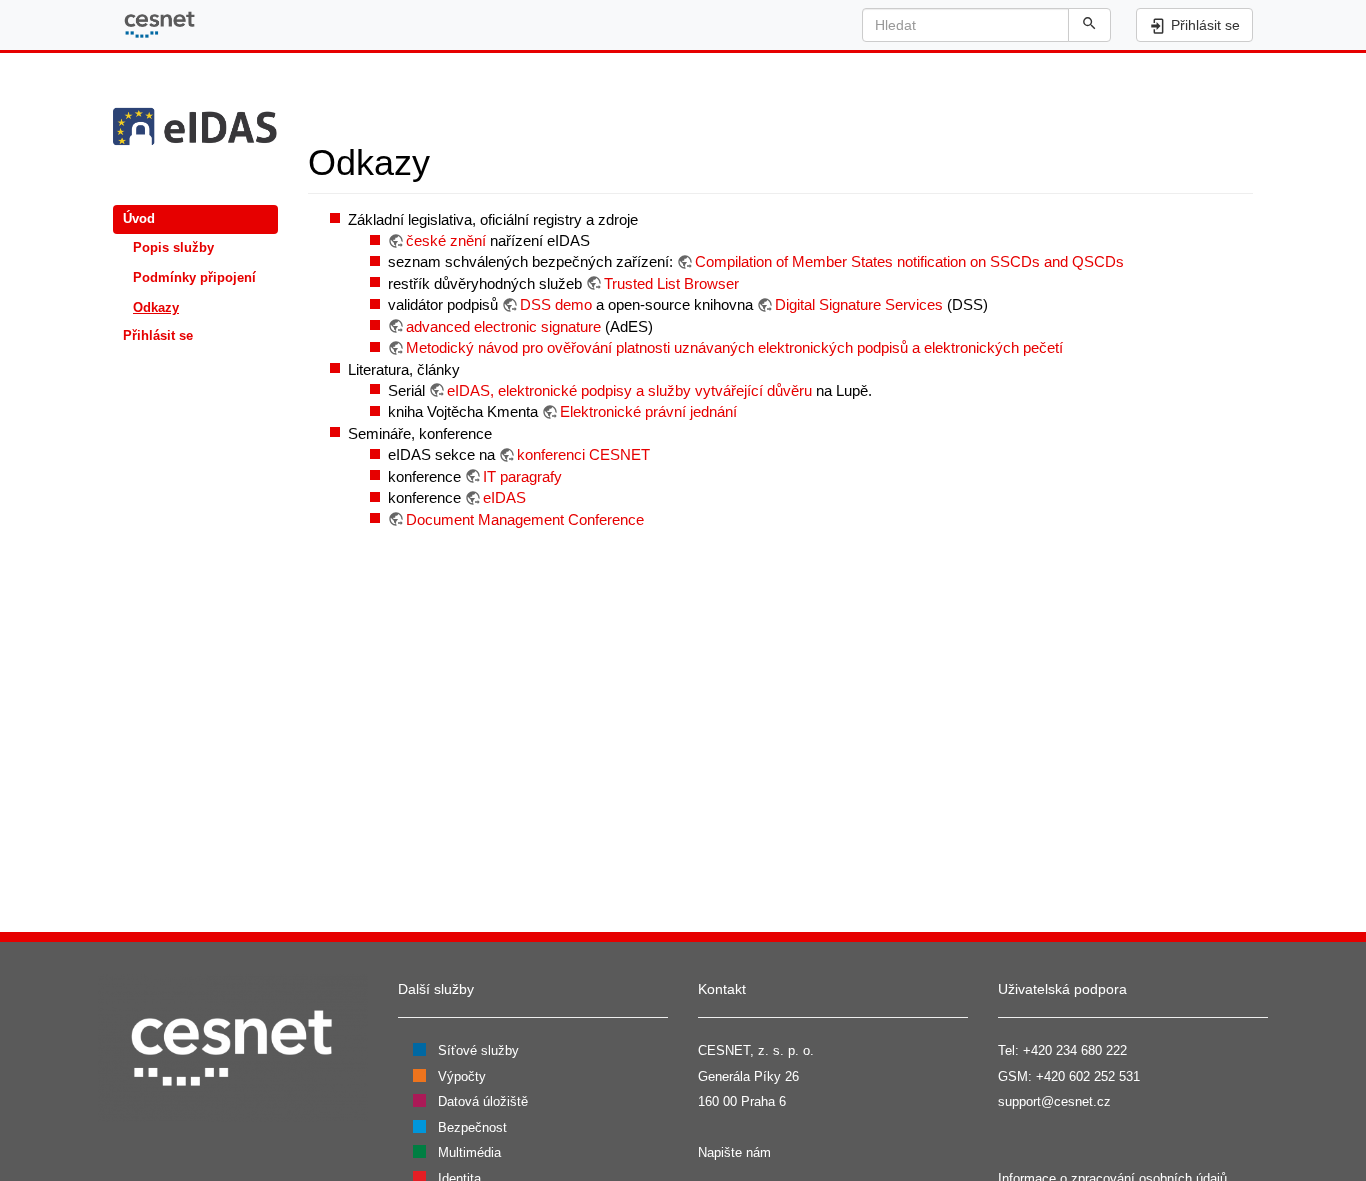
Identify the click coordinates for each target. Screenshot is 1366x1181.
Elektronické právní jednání (648, 411)
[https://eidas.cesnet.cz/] (195, 129)
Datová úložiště (483, 1101)
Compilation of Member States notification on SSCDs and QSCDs (909, 261)
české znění (446, 240)
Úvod (139, 218)
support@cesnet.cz (1054, 1101)
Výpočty (462, 1076)
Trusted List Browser (671, 283)
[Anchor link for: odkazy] (448, 159)
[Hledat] (1089, 25)
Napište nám (734, 1152)
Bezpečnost (472, 1127)
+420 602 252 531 (1088, 1076)
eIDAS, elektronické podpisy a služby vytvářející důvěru (629, 390)
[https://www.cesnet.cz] (233, 1047)
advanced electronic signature (503, 326)
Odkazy (156, 307)
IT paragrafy (522, 476)
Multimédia (469, 1152)
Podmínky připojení (194, 277)
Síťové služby (478, 1050)
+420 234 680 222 (1075, 1050)
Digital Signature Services (859, 304)
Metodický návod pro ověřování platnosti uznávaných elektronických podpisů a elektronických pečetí (734, 347)
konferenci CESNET (583, 454)
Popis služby (173, 247)
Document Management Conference (525, 519)
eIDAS (504, 497)
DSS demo (556, 304)
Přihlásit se (158, 335)
